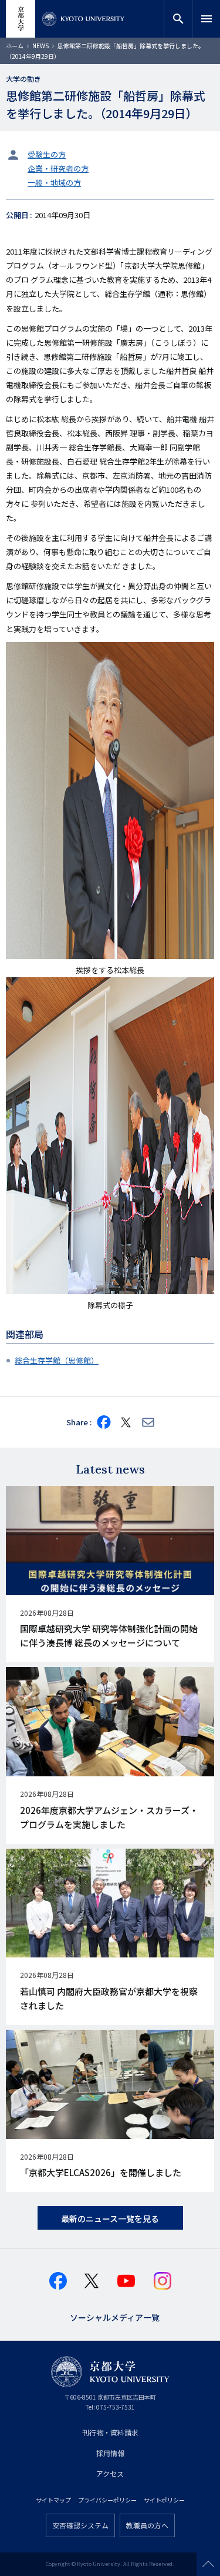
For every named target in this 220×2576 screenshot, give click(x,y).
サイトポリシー (164, 2500)
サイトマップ (53, 2500)
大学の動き (23, 78)
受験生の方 (47, 154)
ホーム (15, 46)
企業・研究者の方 (58, 168)
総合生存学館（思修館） (57, 1360)
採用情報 (110, 2453)
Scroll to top (208, 2564)
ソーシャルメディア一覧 (115, 2316)
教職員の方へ (147, 2525)
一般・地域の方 (54, 183)
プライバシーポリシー (107, 2500)
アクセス (110, 2473)
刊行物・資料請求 (110, 2432)
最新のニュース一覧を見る (110, 2218)
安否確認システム (80, 2525)
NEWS (40, 46)
